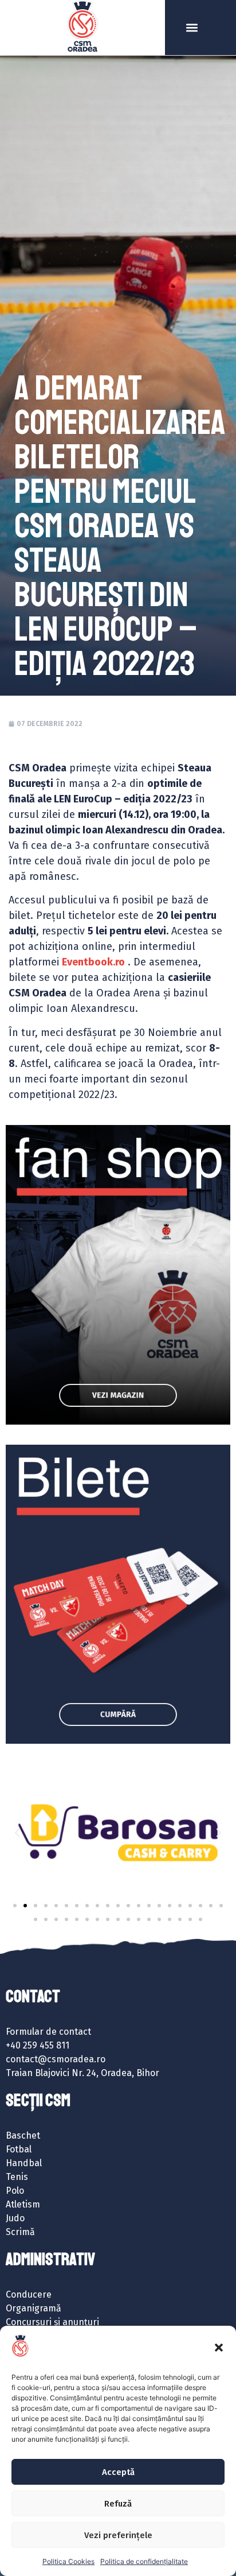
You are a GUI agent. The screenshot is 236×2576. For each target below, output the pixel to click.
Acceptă (118, 2472)
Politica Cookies (68, 2561)
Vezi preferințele (118, 2535)
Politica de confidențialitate (144, 2561)
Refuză (118, 2504)
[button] (219, 2348)
